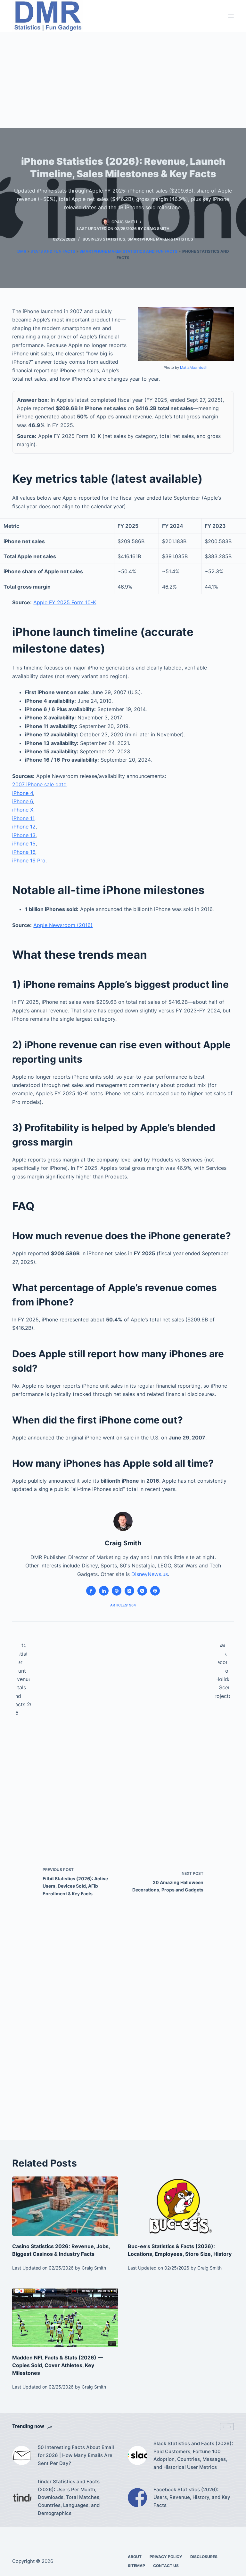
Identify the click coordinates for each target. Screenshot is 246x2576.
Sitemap (136, 2566)
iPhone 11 (23, 818)
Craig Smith (157, 229)
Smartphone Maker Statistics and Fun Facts (128, 251)
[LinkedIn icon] (104, 1591)
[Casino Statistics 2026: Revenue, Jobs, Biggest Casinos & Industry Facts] (65, 2206)
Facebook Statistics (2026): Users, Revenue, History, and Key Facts (192, 2497)
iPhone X (23, 810)
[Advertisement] (123, 80)
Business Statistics (104, 239)
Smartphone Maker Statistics (160, 239)
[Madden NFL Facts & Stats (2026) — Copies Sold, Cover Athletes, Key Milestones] (65, 2318)
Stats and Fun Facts (53, 251)
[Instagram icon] (142, 1591)
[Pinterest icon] (155, 1591)
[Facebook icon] (91, 1591)
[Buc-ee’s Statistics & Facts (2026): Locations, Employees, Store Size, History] (181, 2206)
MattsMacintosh (194, 368)
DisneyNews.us (150, 1574)
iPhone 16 (24, 852)
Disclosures (204, 2557)
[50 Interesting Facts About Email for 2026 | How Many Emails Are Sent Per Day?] (22, 2455)
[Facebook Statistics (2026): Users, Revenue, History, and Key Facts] (137, 2498)
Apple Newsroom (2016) (63, 925)
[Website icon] (117, 1591)
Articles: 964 (123, 1605)
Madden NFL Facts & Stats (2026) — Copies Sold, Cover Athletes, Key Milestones (57, 2365)
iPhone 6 (23, 801)
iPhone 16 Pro (29, 860)
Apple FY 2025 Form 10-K (65, 602)
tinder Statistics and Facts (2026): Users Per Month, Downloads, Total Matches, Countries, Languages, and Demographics (69, 2497)
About (135, 2557)
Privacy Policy (166, 2557)
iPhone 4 (23, 793)
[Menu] (231, 16)
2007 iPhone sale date (39, 784)
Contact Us (166, 2566)
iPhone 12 (24, 827)
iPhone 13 (24, 835)
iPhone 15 (24, 844)
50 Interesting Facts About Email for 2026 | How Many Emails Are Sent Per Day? (76, 2455)
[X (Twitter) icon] (129, 1591)
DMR (22, 251)
